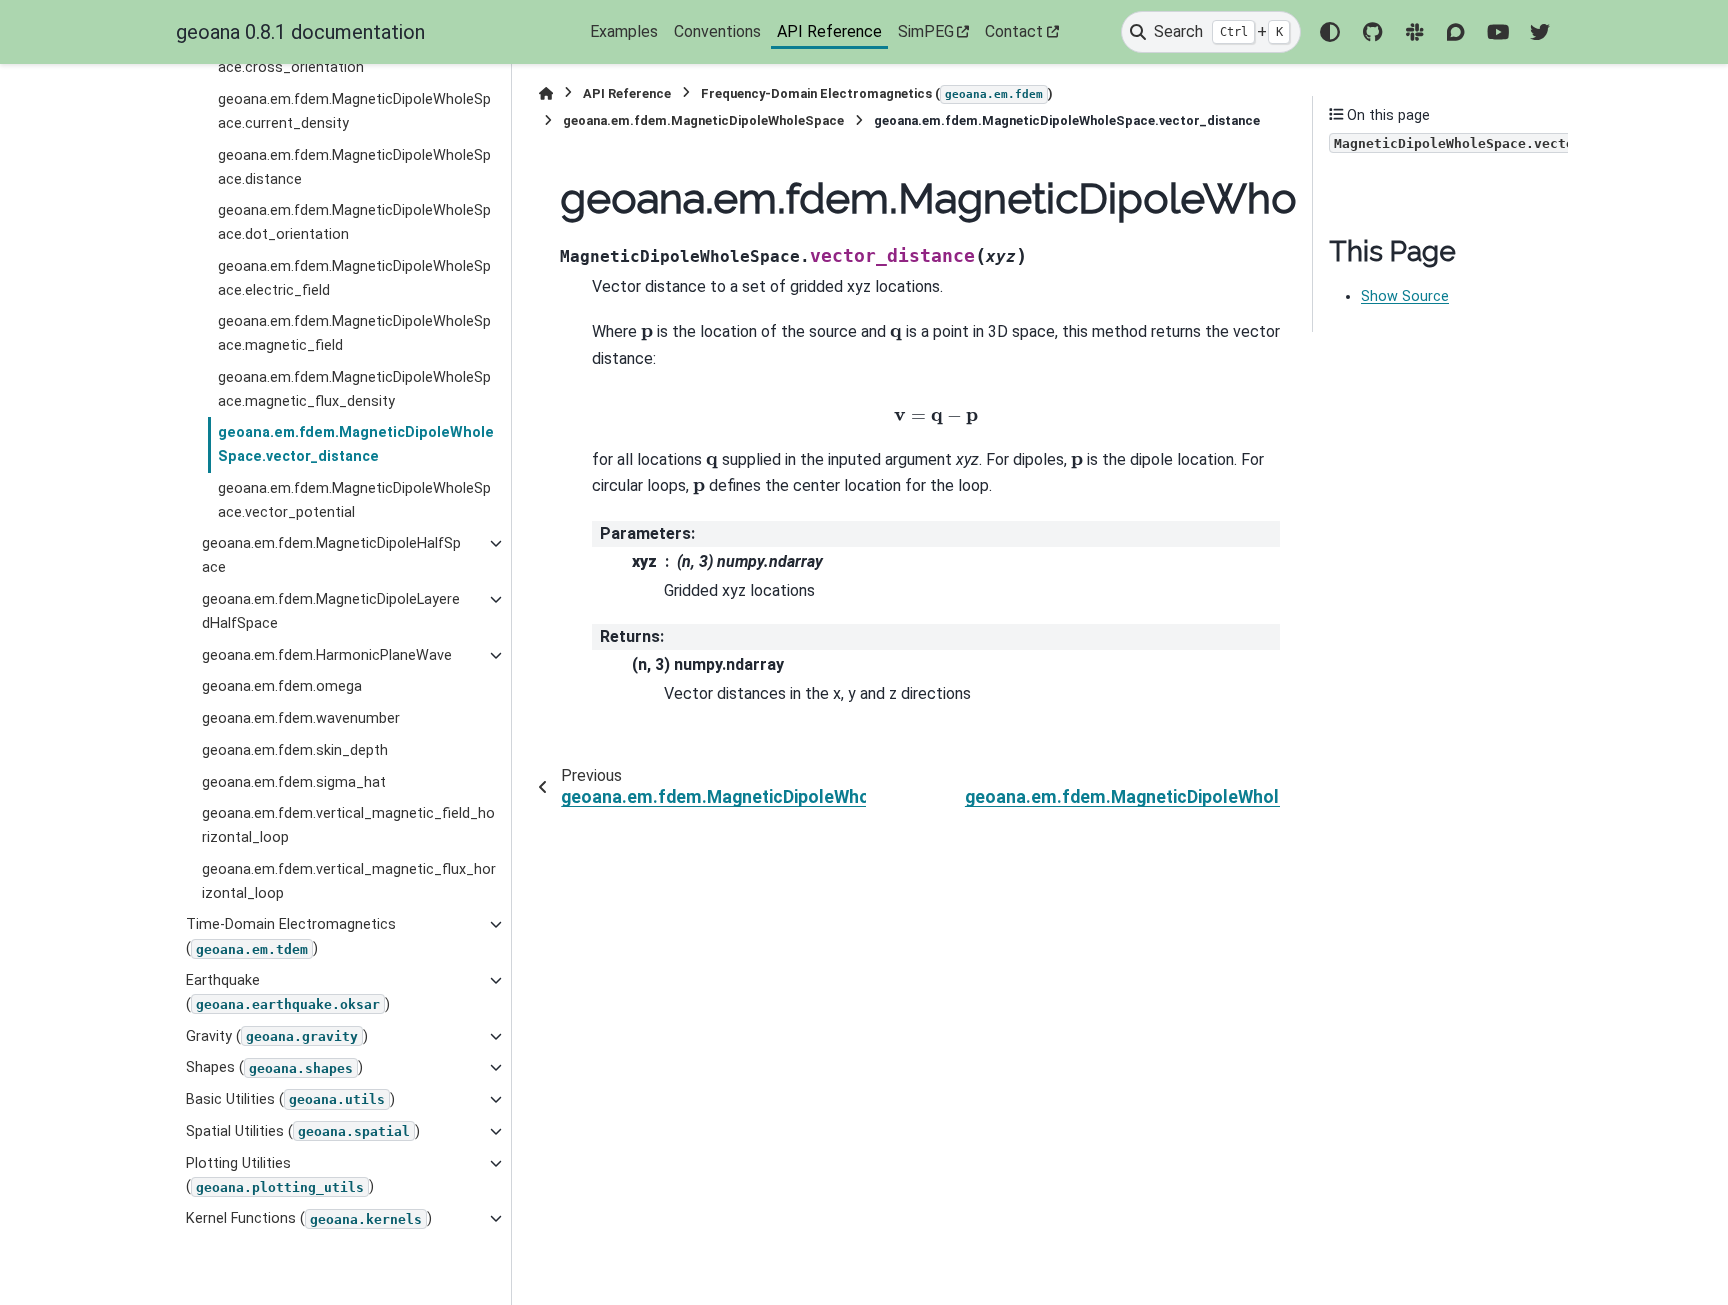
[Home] (546, 93)
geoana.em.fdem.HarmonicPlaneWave (327, 655)
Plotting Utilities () (280, 1175)
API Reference (829, 31)
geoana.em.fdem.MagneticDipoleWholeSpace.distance (354, 167)
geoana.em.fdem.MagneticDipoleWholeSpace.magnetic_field (354, 333)
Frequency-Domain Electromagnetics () (877, 93)
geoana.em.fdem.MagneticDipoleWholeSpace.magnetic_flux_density (354, 389)
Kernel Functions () (309, 1218)
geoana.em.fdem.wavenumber (301, 718)
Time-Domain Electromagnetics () (291, 936)
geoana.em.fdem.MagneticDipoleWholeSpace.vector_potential (354, 500)
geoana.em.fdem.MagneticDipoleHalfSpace (331, 555)
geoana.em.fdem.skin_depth (295, 750)
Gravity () (277, 1036)
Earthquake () (288, 992)
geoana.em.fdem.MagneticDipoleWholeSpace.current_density (354, 111)
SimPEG (926, 31)
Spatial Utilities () (303, 1131)
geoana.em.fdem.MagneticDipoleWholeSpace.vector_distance (356, 444)
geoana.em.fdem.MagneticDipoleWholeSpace (703, 120)
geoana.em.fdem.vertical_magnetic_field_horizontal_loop (348, 825)
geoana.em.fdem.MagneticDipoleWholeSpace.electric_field (354, 278)
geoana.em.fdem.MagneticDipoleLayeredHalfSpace (331, 611)
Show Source (1405, 296)
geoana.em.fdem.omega (282, 686)
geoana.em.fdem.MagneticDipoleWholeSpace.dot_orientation (354, 222)
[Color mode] (1330, 32)
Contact (1014, 31)
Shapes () (274, 1067)
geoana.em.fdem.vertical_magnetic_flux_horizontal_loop (349, 881)
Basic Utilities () (290, 1099)
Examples (624, 31)
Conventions (717, 31)
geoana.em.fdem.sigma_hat (294, 782)
